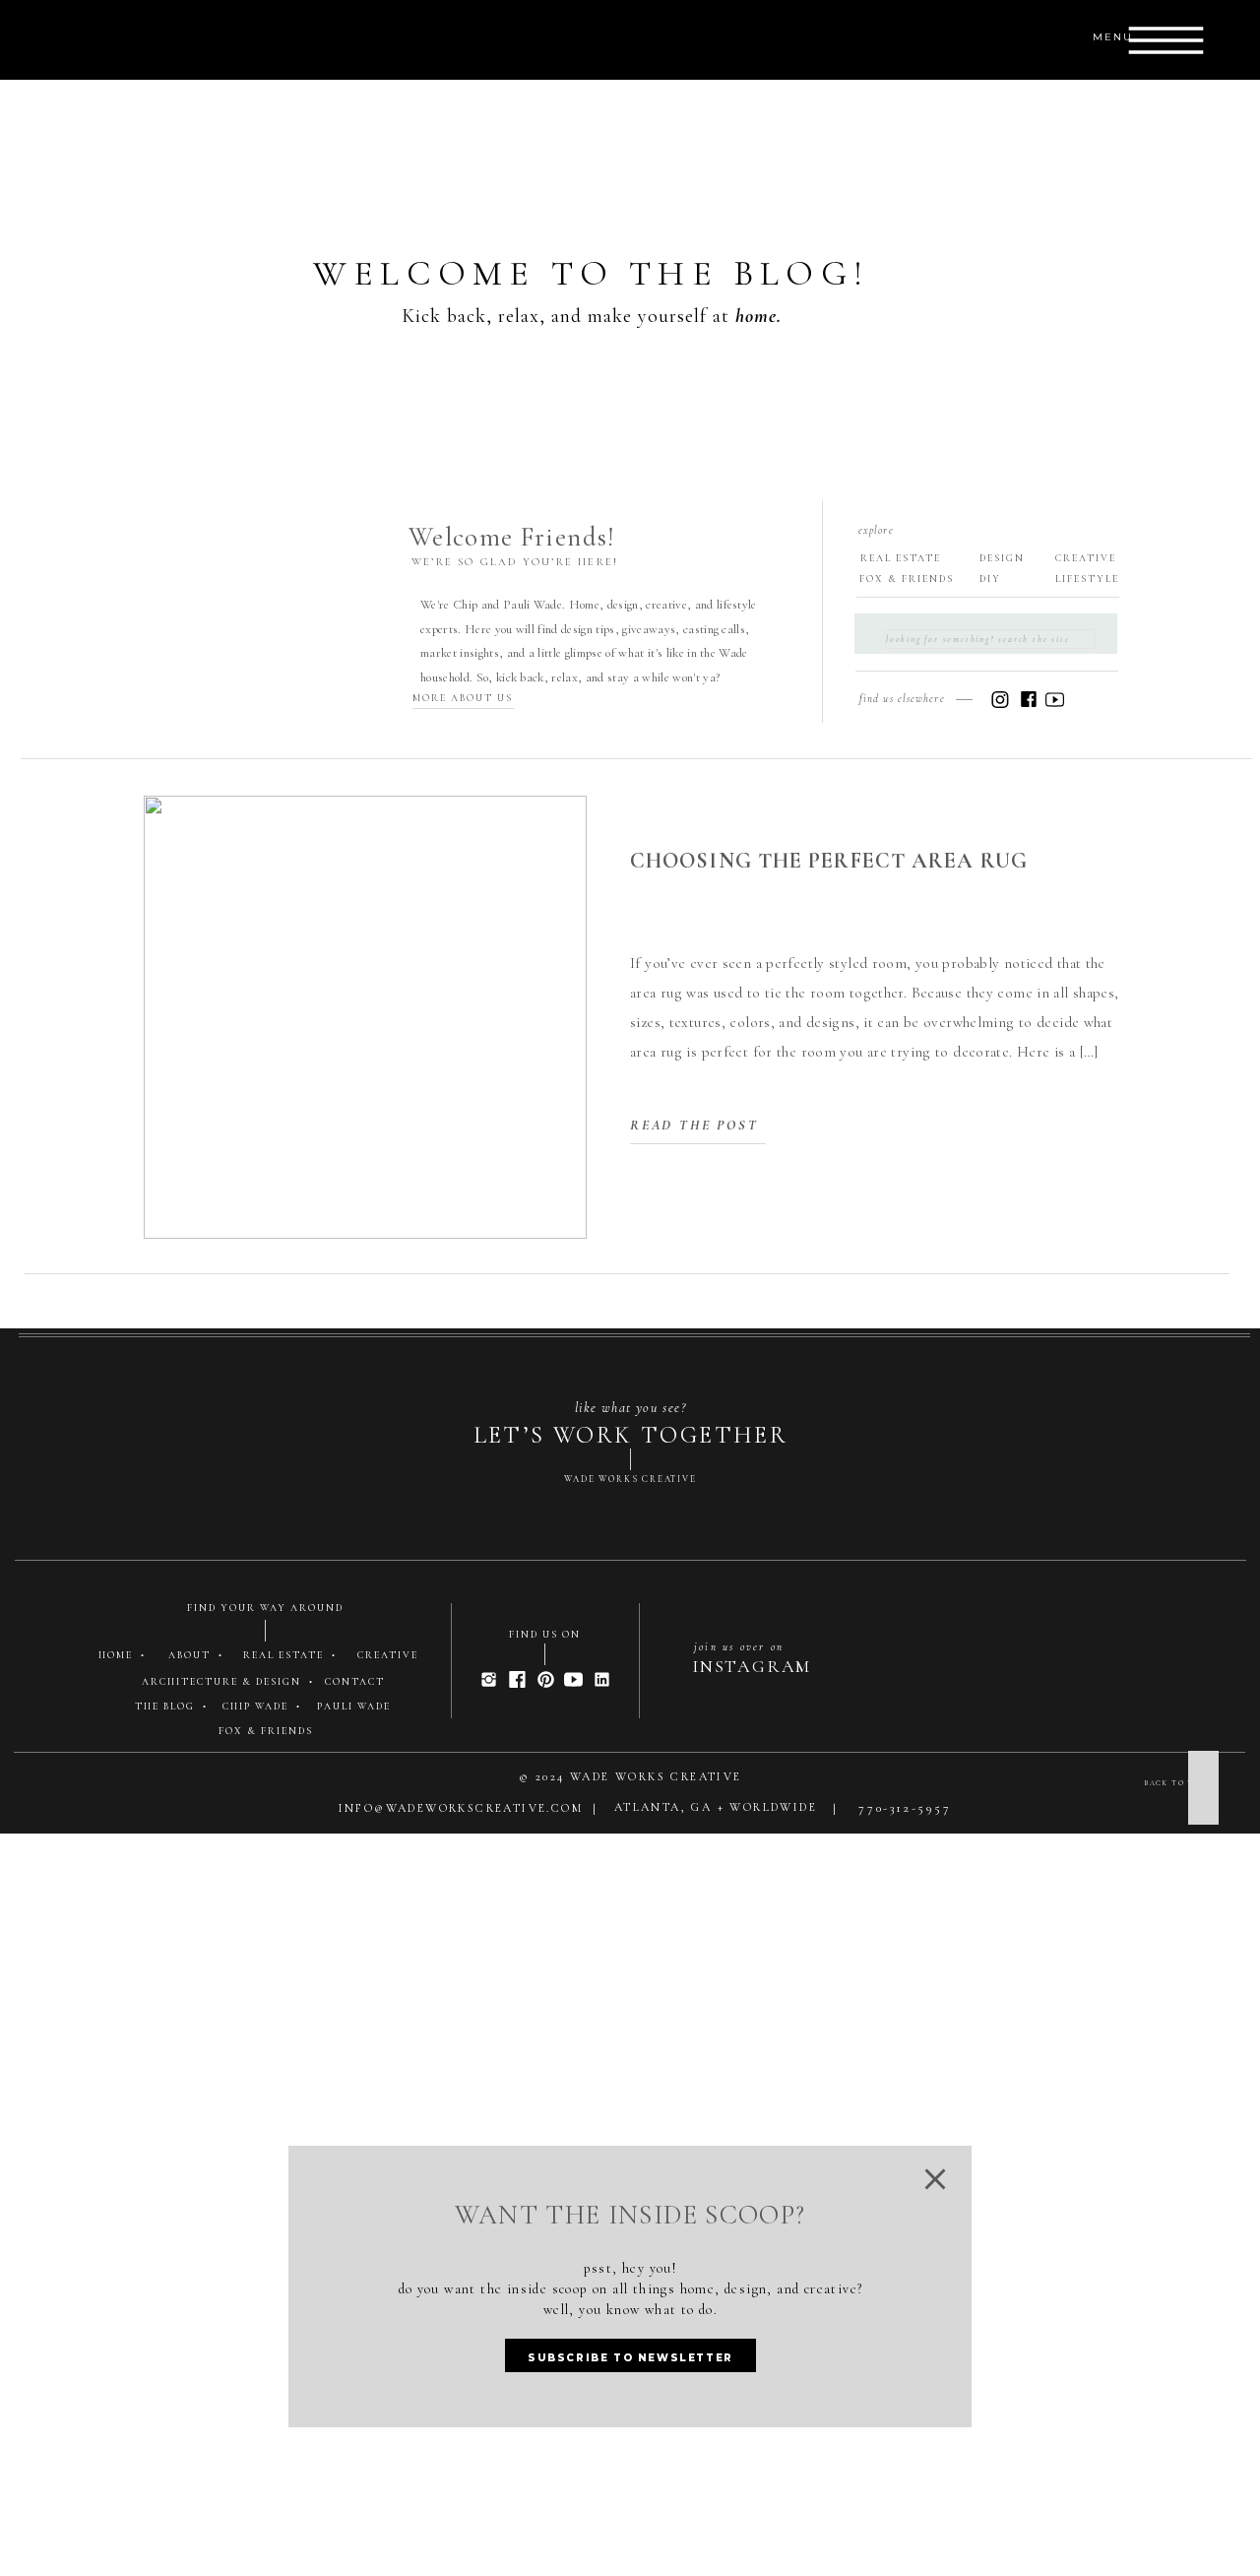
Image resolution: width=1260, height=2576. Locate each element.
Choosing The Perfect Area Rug (829, 861)
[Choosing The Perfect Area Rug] (365, 1017)
